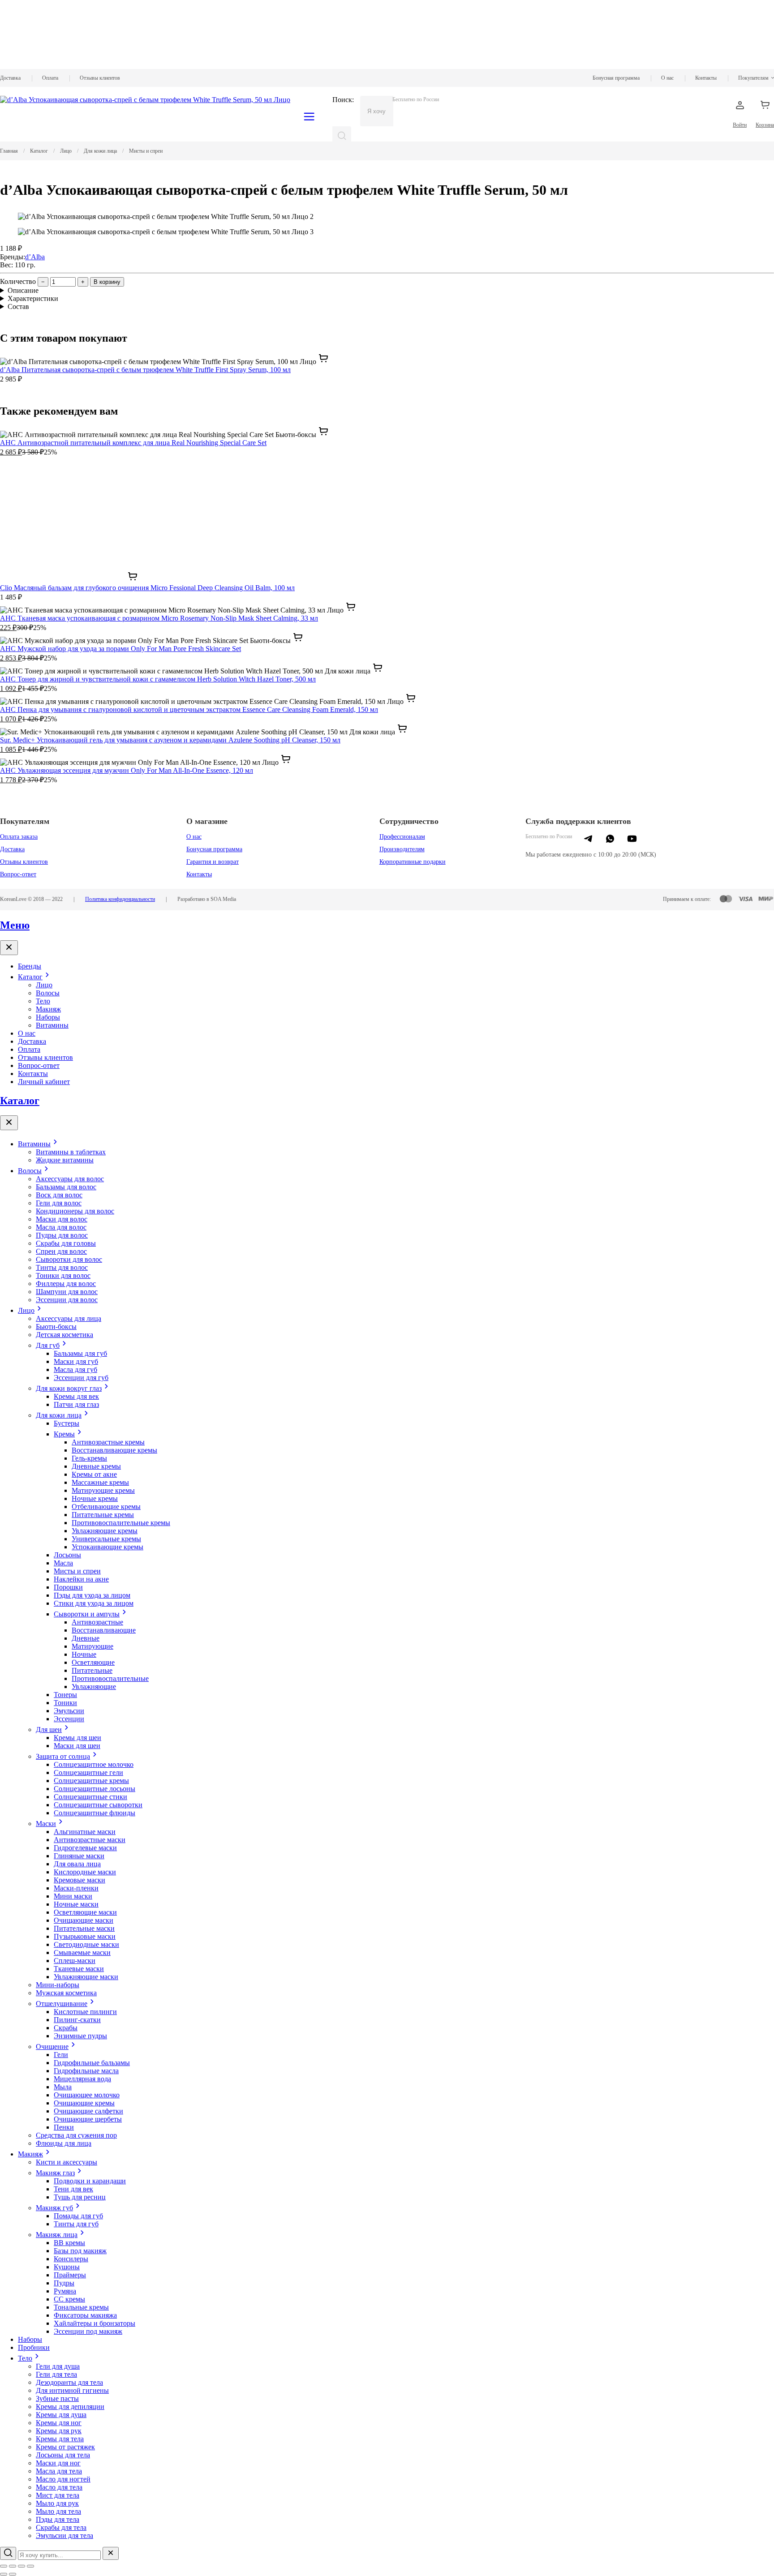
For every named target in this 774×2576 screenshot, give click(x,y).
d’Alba (35, 257)
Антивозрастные (97, 1622)
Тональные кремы (81, 2307)
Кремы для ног (59, 2423)
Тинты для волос (62, 1267)
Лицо (44, 985)
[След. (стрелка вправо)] (13, 2574)
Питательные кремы (103, 1515)
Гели (61, 2055)
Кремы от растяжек (65, 2447)
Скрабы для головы (66, 1243)
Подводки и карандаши (90, 2181)
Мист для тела (58, 2495)
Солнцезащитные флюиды (95, 1813)
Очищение (52, 2047)
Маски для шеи (77, 1746)
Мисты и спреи (77, 1571)
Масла (63, 1563)
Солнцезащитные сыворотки (98, 1805)
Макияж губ (54, 2208)
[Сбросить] (111, 2553)
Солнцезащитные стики (90, 1797)
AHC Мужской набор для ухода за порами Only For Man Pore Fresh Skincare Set (120, 649)
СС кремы (69, 2299)
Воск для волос (59, 1195)
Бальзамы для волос (66, 1187)
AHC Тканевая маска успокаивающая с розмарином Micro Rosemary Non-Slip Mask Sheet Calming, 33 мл (159, 618)
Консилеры (71, 2259)
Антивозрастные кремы (108, 1442)
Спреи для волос (61, 1251)
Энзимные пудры (80, 2036)
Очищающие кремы (84, 2103)
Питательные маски (84, 1928)
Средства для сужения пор (76, 2135)
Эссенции (69, 1719)
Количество (18, 281)
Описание (23, 290)
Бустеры (67, 1423)
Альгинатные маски (85, 1832)
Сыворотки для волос (69, 1259)
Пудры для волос (62, 1235)
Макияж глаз (55, 2173)
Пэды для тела (58, 2519)
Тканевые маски (79, 1969)
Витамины (52, 1025)
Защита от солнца (63, 1756)
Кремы (64, 1434)
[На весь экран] (21, 2566)
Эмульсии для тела (64, 2535)
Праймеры (70, 2275)
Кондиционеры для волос (75, 1211)
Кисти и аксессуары (67, 2162)
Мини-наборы (58, 1985)
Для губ (48, 1345)
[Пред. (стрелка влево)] (4, 2574)
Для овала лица (77, 1864)
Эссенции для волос (67, 1300)
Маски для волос (62, 1219)
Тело (43, 1001)
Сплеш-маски (75, 1961)
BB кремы (69, 2243)
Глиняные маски (79, 1856)
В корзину (107, 282)
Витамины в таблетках (71, 1152)
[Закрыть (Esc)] (4, 2566)
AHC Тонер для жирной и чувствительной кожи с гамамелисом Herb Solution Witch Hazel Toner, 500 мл (158, 679)
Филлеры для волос (66, 1284)
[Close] (9, 948)
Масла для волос (61, 1227)
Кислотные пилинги (85, 2012)
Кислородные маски (85, 1872)
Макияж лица (57, 2235)
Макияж (48, 1009)
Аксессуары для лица (69, 1318)
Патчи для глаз (76, 1404)
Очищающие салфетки (88, 2111)
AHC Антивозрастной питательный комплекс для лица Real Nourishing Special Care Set (133, 443)
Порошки (68, 1587)
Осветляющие (93, 1662)
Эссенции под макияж (88, 2331)
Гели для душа (58, 2366)
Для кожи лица (59, 1415)
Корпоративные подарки (413, 862)
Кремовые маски (80, 1880)
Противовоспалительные (110, 1678)
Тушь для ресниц (80, 2197)
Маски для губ (76, 1361)
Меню (15, 925)
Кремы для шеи (77, 1738)
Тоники (65, 1703)
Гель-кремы (89, 1458)
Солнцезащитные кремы (91, 1781)
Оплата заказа (19, 837)
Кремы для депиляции (70, 2407)
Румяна (65, 2291)
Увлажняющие (94, 1687)
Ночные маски (76, 1904)
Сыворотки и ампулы (87, 1614)
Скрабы (66, 2028)
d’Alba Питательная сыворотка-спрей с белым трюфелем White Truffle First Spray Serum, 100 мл (145, 370)
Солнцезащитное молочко (94, 1764)
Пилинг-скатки (77, 2020)
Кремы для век (76, 1396)
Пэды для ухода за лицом (92, 1595)
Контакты (706, 78)
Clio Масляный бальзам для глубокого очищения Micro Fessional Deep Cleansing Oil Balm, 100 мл (147, 588)
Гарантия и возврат (213, 862)
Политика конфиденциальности (120, 899)
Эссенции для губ (81, 1378)
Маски (46, 1824)
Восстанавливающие (104, 1630)
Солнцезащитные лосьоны (95, 1789)
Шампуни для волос (67, 1292)
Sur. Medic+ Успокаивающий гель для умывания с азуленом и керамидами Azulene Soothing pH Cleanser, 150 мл (170, 740)
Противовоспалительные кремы (121, 1523)
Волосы (48, 993)
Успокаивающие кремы (107, 1547)
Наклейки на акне (81, 1579)
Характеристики (33, 298)
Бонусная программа (616, 78)
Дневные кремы (96, 1466)
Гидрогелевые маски (85, 1848)
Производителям (402, 849)
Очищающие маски (84, 1920)
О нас (667, 78)
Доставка (10, 78)
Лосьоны (67, 1555)
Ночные (84, 1654)
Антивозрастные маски (90, 1840)
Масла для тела (59, 2471)
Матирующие (92, 1646)
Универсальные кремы (106, 1539)
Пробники (34, 2347)
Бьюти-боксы (56, 1327)
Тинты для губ (76, 2224)
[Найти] (342, 136)
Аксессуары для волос (70, 1179)
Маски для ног (58, 2463)
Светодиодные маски (86, 1944)
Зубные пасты (57, 2398)
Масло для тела (59, 2487)
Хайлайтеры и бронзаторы (95, 2323)
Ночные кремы (95, 1498)
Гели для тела (56, 2374)
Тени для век (73, 2189)
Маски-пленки (76, 1888)
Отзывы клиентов (100, 78)
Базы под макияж (80, 2251)
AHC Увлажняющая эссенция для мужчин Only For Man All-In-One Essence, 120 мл (127, 770)
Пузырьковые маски (85, 1936)
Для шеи (49, 1729)
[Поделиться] (13, 2566)
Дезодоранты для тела (69, 2382)
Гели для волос (59, 1203)
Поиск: (343, 100)
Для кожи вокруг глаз (69, 1388)
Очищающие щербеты (88, 2119)
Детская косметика (64, 1335)
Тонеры (65, 1695)
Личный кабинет (44, 1082)
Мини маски (73, 1896)
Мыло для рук (57, 2503)
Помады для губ (78, 2216)
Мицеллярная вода (82, 2079)
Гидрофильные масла (86, 2071)
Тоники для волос (63, 1275)
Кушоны (67, 2267)
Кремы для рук (59, 2431)
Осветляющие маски (85, 1912)
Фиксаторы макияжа (85, 2315)
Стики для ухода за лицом (94, 1603)
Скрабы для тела (61, 2527)
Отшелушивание (62, 2004)
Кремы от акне (94, 1474)
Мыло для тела (58, 2511)
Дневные (86, 1638)
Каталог (30, 977)
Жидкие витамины (65, 1160)
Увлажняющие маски (86, 1977)
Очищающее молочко (87, 2095)
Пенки (64, 2127)
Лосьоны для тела (63, 2455)
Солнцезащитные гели (88, 1772)
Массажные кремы (100, 1482)
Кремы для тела (60, 2439)
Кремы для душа (61, 2415)
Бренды (30, 966)
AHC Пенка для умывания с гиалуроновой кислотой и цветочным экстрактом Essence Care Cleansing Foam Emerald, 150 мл (189, 709)
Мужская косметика (66, 1993)
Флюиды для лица (64, 2143)
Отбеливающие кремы (106, 1507)
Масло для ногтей (63, 2479)
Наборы (48, 1017)
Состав (18, 306)
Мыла (63, 2087)
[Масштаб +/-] (30, 2566)
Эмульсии (69, 1711)
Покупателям (753, 78)
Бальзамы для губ (80, 1353)
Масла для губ (75, 1369)
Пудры (64, 2283)
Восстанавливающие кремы (114, 1450)
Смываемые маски (82, 1952)
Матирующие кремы (103, 1490)
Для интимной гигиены (72, 2390)
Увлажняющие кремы (105, 1531)
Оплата (50, 78)
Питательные (92, 1670)
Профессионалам (402, 837)
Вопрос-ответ (18, 874)
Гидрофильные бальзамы (92, 2063)
